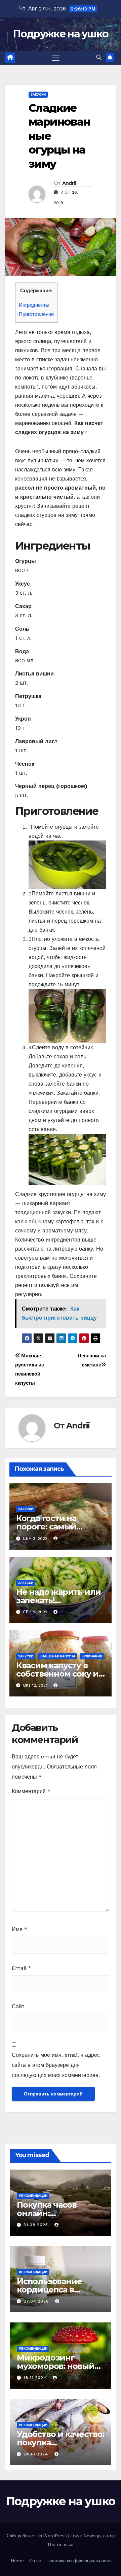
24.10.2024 (37, 2454)
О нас (35, 2561)
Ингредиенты (34, 305)
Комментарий (31, 1791)
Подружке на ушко (61, 34)
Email (21, 1968)
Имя (19, 1929)
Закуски (38, 94)
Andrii (69, 183)
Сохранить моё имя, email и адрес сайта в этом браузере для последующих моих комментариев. (56, 2065)
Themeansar (61, 2545)
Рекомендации (33, 2196)
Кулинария (92, 1656)
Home (17, 2561)
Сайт (18, 2006)
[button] (99, 57)
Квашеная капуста (57, 1656)
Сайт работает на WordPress (37, 2536)
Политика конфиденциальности (78, 2561)
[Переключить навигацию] (56, 58)
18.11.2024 (36, 2378)
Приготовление (36, 314)
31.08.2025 (37, 2225)
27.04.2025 (37, 2301)
